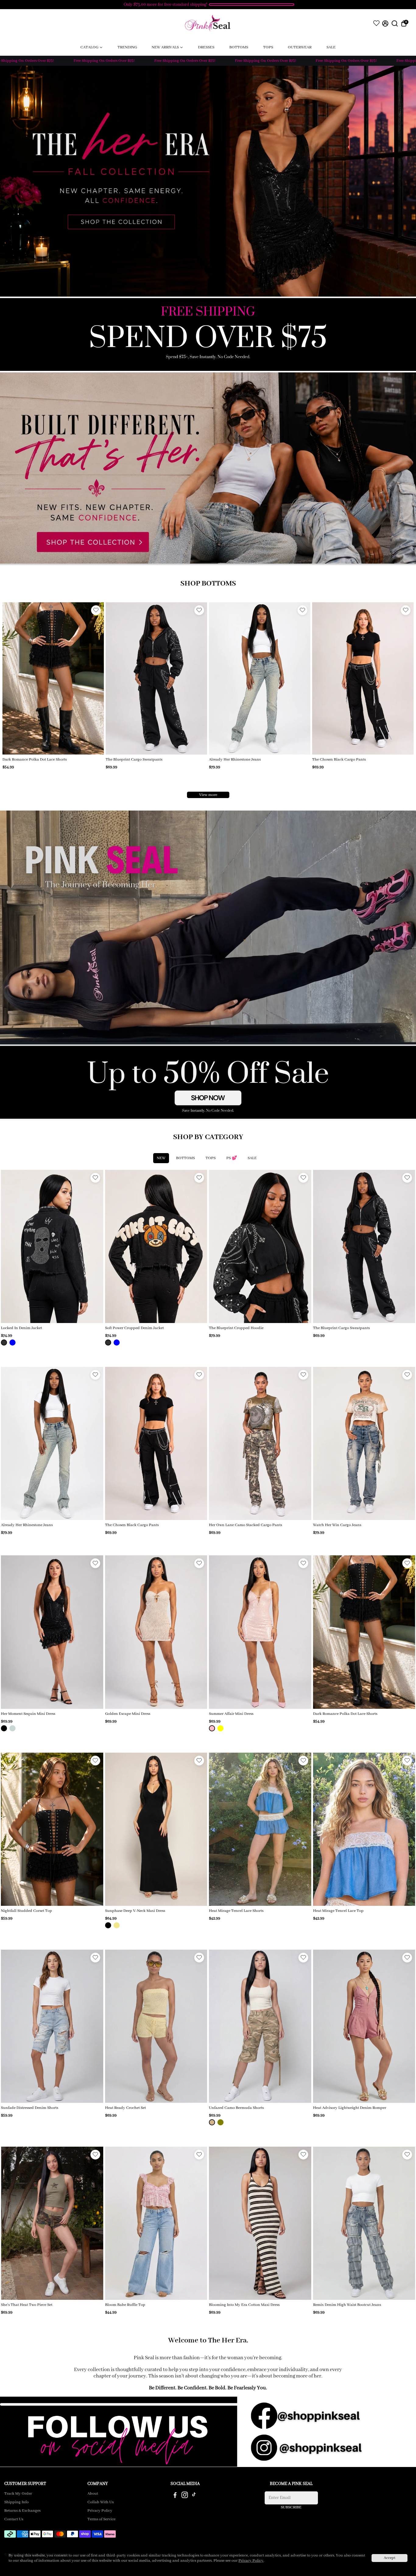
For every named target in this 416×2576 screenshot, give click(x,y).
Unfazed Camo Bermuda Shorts (236, 2108)
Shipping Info (16, 2502)
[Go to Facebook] (175, 2496)
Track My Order (18, 2494)
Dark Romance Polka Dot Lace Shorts (345, 1714)
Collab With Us (100, 2502)
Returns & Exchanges (22, 2511)
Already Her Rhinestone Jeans (28, 760)
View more (208, 795)
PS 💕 (232, 1158)
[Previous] (13, 677)
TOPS (211, 1158)
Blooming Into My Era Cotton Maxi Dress (244, 2305)
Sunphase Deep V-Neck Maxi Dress (135, 1911)
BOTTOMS (185, 1158)
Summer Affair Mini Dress (231, 1714)
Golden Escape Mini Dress (128, 1714)
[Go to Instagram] (185, 2496)
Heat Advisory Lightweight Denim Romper (350, 2108)
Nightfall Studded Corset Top (26, 1911)
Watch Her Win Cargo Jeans (336, 760)
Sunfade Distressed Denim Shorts (30, 2108)
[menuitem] (92, 47)
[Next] (93, 677)
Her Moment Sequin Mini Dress (28, 1714)
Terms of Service (101, 2519)
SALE (252, 1158)
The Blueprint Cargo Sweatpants (341, 1328)
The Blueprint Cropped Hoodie (236, 1328)
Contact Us (14, 2519)
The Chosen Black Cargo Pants (132, 760)
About (93, 2494)
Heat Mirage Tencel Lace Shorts (236, 1911)
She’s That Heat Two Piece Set (27, 2305)
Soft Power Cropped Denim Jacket (134, 1328)
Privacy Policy (100, 2511)
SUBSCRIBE (291, 2507)
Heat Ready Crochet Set (125, 2108)
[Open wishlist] (376, 23)
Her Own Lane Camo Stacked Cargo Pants (245, 760)
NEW (161, 1158)
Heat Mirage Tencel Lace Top (338, 1911)
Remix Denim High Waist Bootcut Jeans (347, 2305)
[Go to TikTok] (194, 2496)
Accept (390, 2558)
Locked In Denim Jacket (21, 1328)
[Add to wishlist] (96, 610)
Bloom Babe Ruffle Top (125, 2305)
